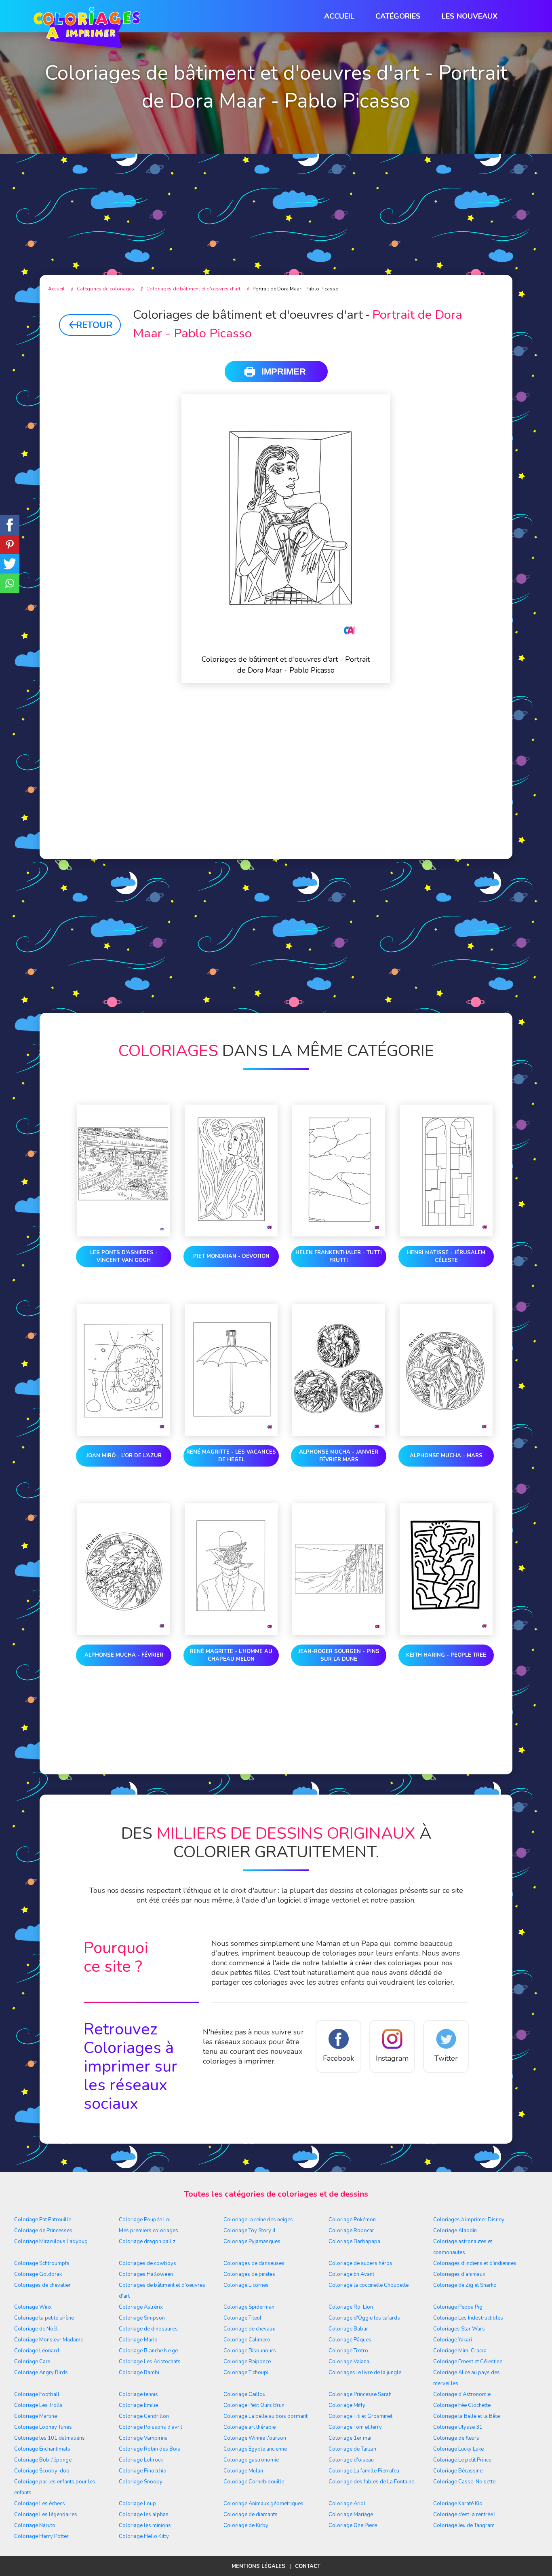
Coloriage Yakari (453, 2340)
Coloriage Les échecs (40, 2504)
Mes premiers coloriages (149, 2231)
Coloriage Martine (36, 2416)
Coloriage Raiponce (247, 2362)
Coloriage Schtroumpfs (42, 2263)
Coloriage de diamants (251, 2515)
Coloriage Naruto (35, 2525)
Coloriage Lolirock (141, 2460)
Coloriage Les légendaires (46, 2515)
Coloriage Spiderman (249, 2307)
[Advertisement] (276, 198)
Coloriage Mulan (243, 2471)
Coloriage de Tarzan (352, 2449)
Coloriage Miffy (347, 2405)
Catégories (398, 16)
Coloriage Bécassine (458, 2471)
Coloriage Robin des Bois (150, 2449)
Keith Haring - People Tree (446, 1655)
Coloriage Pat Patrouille (43, 2220)
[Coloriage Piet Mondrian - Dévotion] (231, 1172)
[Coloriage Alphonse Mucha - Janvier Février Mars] (339, 1372)
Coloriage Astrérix (141, 2307)
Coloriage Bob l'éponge (43, 2460)
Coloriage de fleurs (456, 2438)
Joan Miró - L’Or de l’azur (124, 1456)
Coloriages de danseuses (254, 2263)
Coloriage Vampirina (143, 2438)
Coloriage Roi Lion (351, 2307)
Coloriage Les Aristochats (150, 2362)
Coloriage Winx (33, 2307)
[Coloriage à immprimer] (87, 29)
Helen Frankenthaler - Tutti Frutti (339, 1256)
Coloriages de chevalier (42, 2285)
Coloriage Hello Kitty (144, 2536)
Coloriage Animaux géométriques (263, 2504)
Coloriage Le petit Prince (462, 2460)
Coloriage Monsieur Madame (49, 2340)
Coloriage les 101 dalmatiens (50, 2438)
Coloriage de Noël (36, 2329)
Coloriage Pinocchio (143, 2471)
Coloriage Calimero (247, 2340)
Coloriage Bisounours (250, 2351)
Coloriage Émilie (138, 2405)
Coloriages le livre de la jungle (365, 2373)
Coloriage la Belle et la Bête (467, 2416)
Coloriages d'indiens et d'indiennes (475, 2263)
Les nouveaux (470, 16)
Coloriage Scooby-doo (42, 2471)
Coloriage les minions (145, 2525)
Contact (308, 2566)
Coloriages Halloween (146, 2274)
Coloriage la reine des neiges (258, 2220)
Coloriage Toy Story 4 (250, 2231)
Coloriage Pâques (350, 2340)
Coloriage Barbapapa (354, 2242)
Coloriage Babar (348, 2329)
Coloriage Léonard (37, 2351)
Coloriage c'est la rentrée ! (464, 2515)
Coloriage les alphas (144, 2515)
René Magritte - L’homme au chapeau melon (231, 1655)
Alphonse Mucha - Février (124, 1655)
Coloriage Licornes (246, 2285)
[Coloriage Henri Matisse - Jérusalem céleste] (446, 1172)
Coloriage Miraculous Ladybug (51, 2242)
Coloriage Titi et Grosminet (360, 2416)
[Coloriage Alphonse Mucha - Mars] (446, 1372)
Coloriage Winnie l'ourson (255, 2438)
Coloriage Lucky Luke (458, 2449)
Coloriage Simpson (142, 2318)
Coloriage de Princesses (43, 2231)
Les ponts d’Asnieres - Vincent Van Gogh (124, 1256)
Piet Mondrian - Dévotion (231, 1256)
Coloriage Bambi (139, 2373)
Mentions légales (258, 2566)
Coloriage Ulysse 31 (458, 2427)
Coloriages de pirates (249, 2274)
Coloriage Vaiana (349, 2362)
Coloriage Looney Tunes (43, 2427)
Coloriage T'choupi (246, 2373)
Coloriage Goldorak (38, 2274)
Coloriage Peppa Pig (458, 2307)
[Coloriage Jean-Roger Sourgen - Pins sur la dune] (339, 1571)
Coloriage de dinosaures (148, 2329)
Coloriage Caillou (244, 2394)
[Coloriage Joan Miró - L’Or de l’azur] (124, 1372)
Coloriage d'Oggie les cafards (364, 2318)
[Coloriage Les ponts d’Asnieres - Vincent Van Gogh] (124, 1172)
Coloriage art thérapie (250, 2427)
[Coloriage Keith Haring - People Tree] (446, 1571)
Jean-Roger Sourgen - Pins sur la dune (339, 1655)
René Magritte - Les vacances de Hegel (231, 1456)
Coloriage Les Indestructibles (468, 2318)
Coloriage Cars (32, 2362)
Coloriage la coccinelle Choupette (369, 2285)
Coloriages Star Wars (459, 2329)
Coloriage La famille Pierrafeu (364, 2471)
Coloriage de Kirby (246, 2525)
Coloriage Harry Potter (41, 2536)
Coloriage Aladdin (455, 2231)
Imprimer (284, 371)
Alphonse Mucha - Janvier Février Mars (339, 1456)
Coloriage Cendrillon (144, 2416)
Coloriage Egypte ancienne (255, 2449)
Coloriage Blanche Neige (148, 2351)
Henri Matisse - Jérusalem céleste (446, 1256)
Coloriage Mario (138, 2340)
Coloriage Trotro (348, 2351)
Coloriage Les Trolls (38, 2405)
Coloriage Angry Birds (41, 2373)
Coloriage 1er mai (350, 2438)
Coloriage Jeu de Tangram (464, 2525)
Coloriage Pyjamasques (252, 2242)
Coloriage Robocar (351, 2231)
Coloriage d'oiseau (351, 2460)
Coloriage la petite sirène (44, 2318)
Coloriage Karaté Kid (458, 2504)
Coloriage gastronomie (251, 2460)
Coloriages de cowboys (147, 2263)
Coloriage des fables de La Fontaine (371, 2482)
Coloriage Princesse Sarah (360, 2394)
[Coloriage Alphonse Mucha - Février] (124, 1571)
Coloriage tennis (138, 2394)
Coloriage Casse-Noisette (464, 2482)
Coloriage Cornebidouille (254, 2482)
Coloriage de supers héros (360, 2263)
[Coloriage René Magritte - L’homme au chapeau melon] (231, 1571)
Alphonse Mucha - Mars (446, 1456)
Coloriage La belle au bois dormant (265, 2416)
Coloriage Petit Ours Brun (254, 2405)
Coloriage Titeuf (242, 2318)
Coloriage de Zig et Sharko (465, 2285)
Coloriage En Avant (351, 2274)
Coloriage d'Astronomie (462, 2394)
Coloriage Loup (137, 2504)
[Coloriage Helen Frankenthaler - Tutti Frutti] (339, 1172)
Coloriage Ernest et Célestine (468, 2362)
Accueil (339, 16)
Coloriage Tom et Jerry (355, 2427)
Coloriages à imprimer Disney (469, 2220)
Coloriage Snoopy (141, 2482)
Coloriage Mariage (351, 2515)
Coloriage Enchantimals (42, 2449)
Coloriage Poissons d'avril (151, 2427)
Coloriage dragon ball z (147, 2242)
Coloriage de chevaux (249, 2329)
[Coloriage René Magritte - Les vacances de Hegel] (231, 1372)
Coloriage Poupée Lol (145, 2220)
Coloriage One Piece (353, 2525)
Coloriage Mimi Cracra (460, 2351)
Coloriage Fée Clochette (462, 2405)
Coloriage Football (37, 2394)
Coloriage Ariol (347, 2504)
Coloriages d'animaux (459, 2274)
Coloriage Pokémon (352, 2220)
